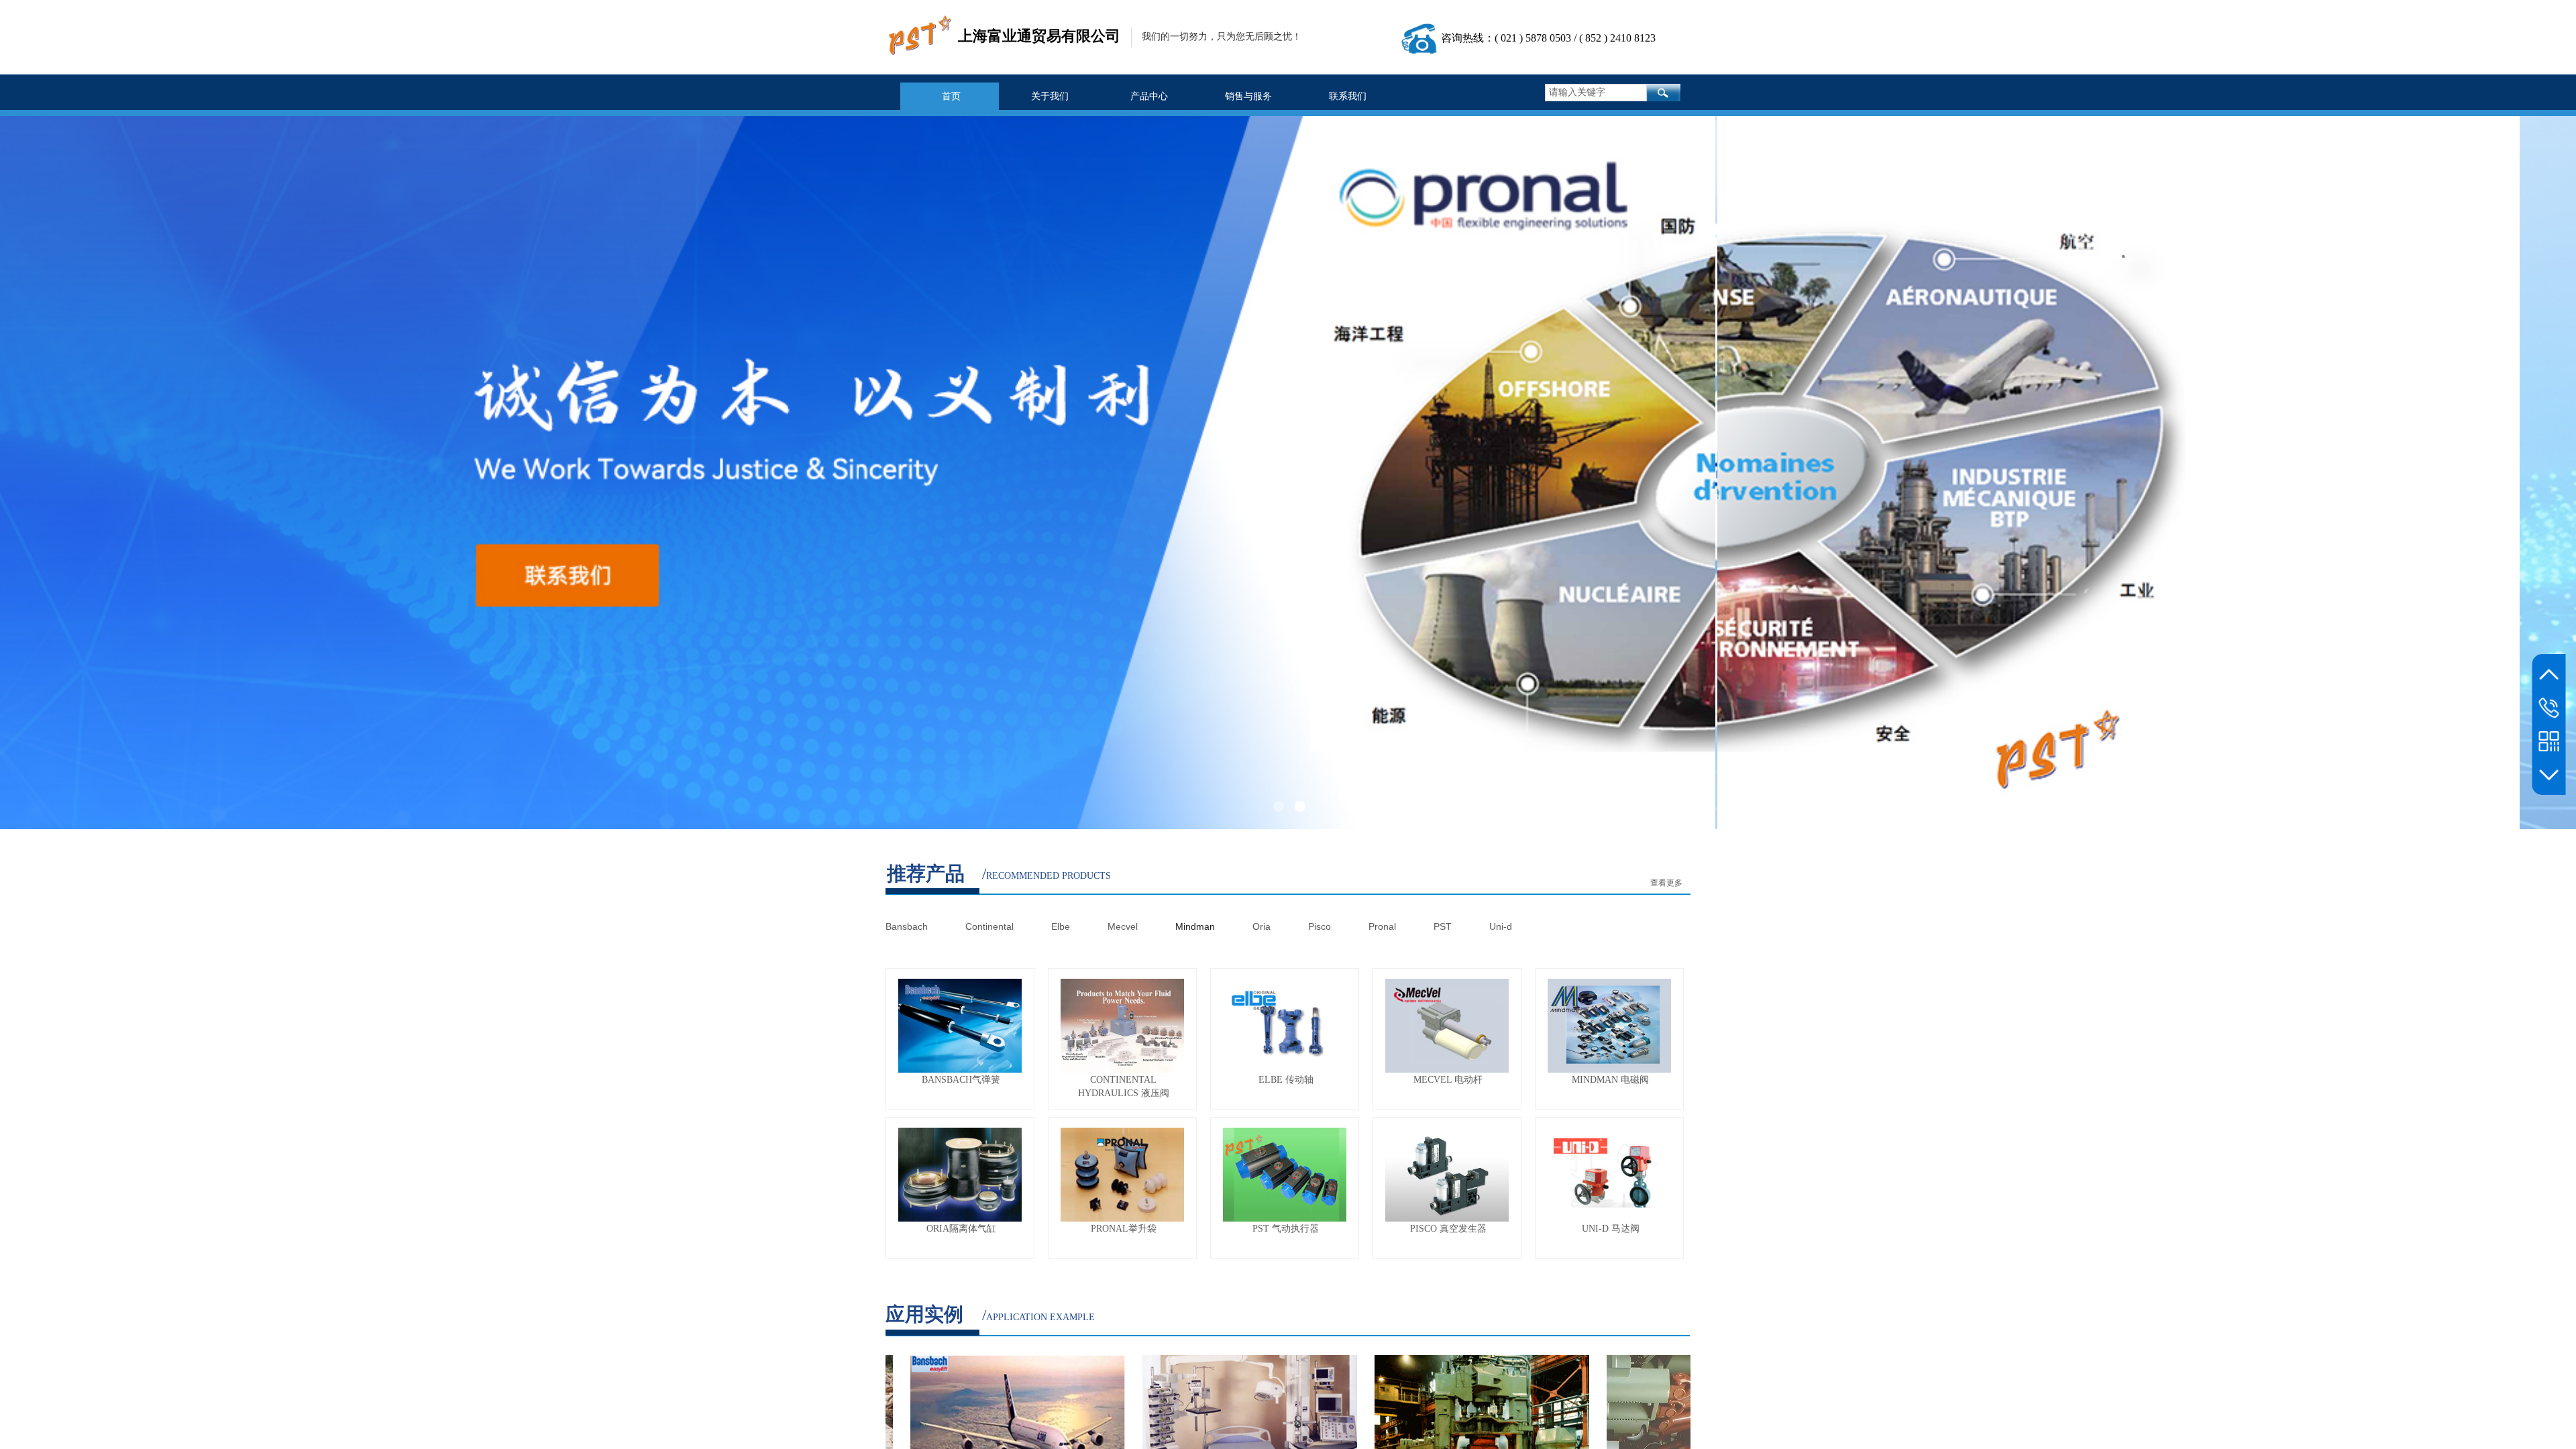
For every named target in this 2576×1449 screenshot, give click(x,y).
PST (1440, 926)
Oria (1263, 926)
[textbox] (1596, 93)
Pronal (1382, 926)
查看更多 (1666, 883)
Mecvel (1125, 926)
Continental (991, 926)
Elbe (1062, 926)
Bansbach (908, 926)
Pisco (1318, 926)
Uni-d (1501, 926)
